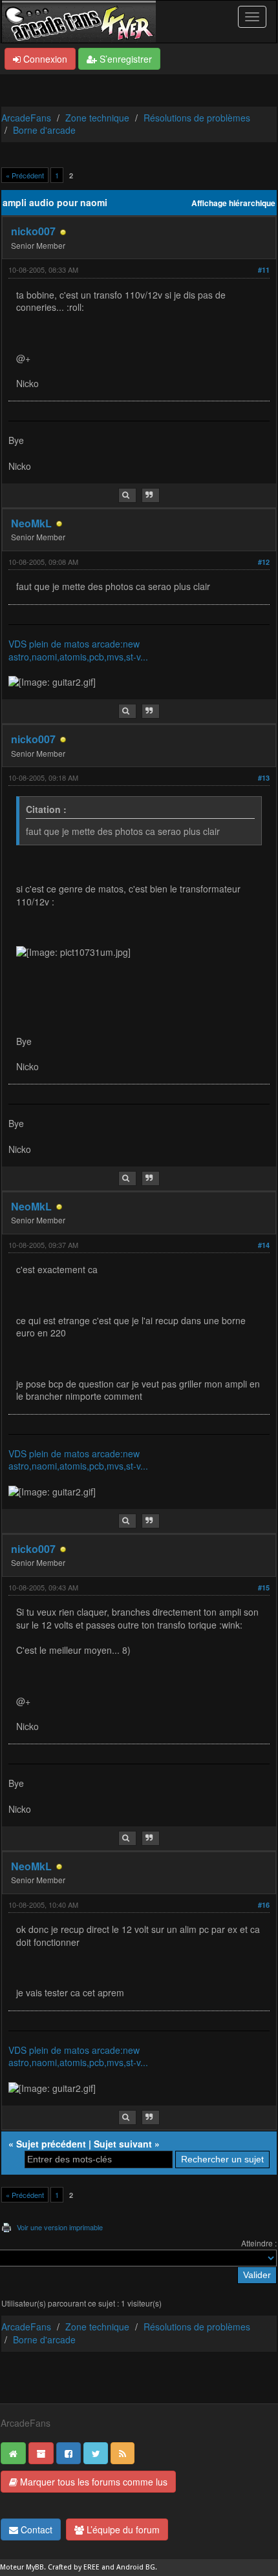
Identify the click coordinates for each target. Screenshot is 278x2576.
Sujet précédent (51, 2144)
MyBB (35, 2567)
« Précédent (25, 175)
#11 (264, 270)
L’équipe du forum (122, 2529)
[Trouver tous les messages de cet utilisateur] (127, 495)
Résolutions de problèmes (197, 118)
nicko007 (33, 231)
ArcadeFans (26, 118)
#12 (264, 562)
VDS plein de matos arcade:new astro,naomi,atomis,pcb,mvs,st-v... (78, 650)
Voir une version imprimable (60, 2227)
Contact (35, 2529)
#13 (264, 778)
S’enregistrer (124, 59)
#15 (264, 1588)
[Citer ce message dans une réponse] (151, 495)
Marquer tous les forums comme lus (92, 2482)
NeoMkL (31, 523)
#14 (264, 1245)
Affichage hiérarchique (233, 203)
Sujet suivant (123, 2144)
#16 (264, 1905)
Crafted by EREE (74, 2567)
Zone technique (97, 118)
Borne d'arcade (44, 130)
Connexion (44, 59)
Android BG (136, 2567)
